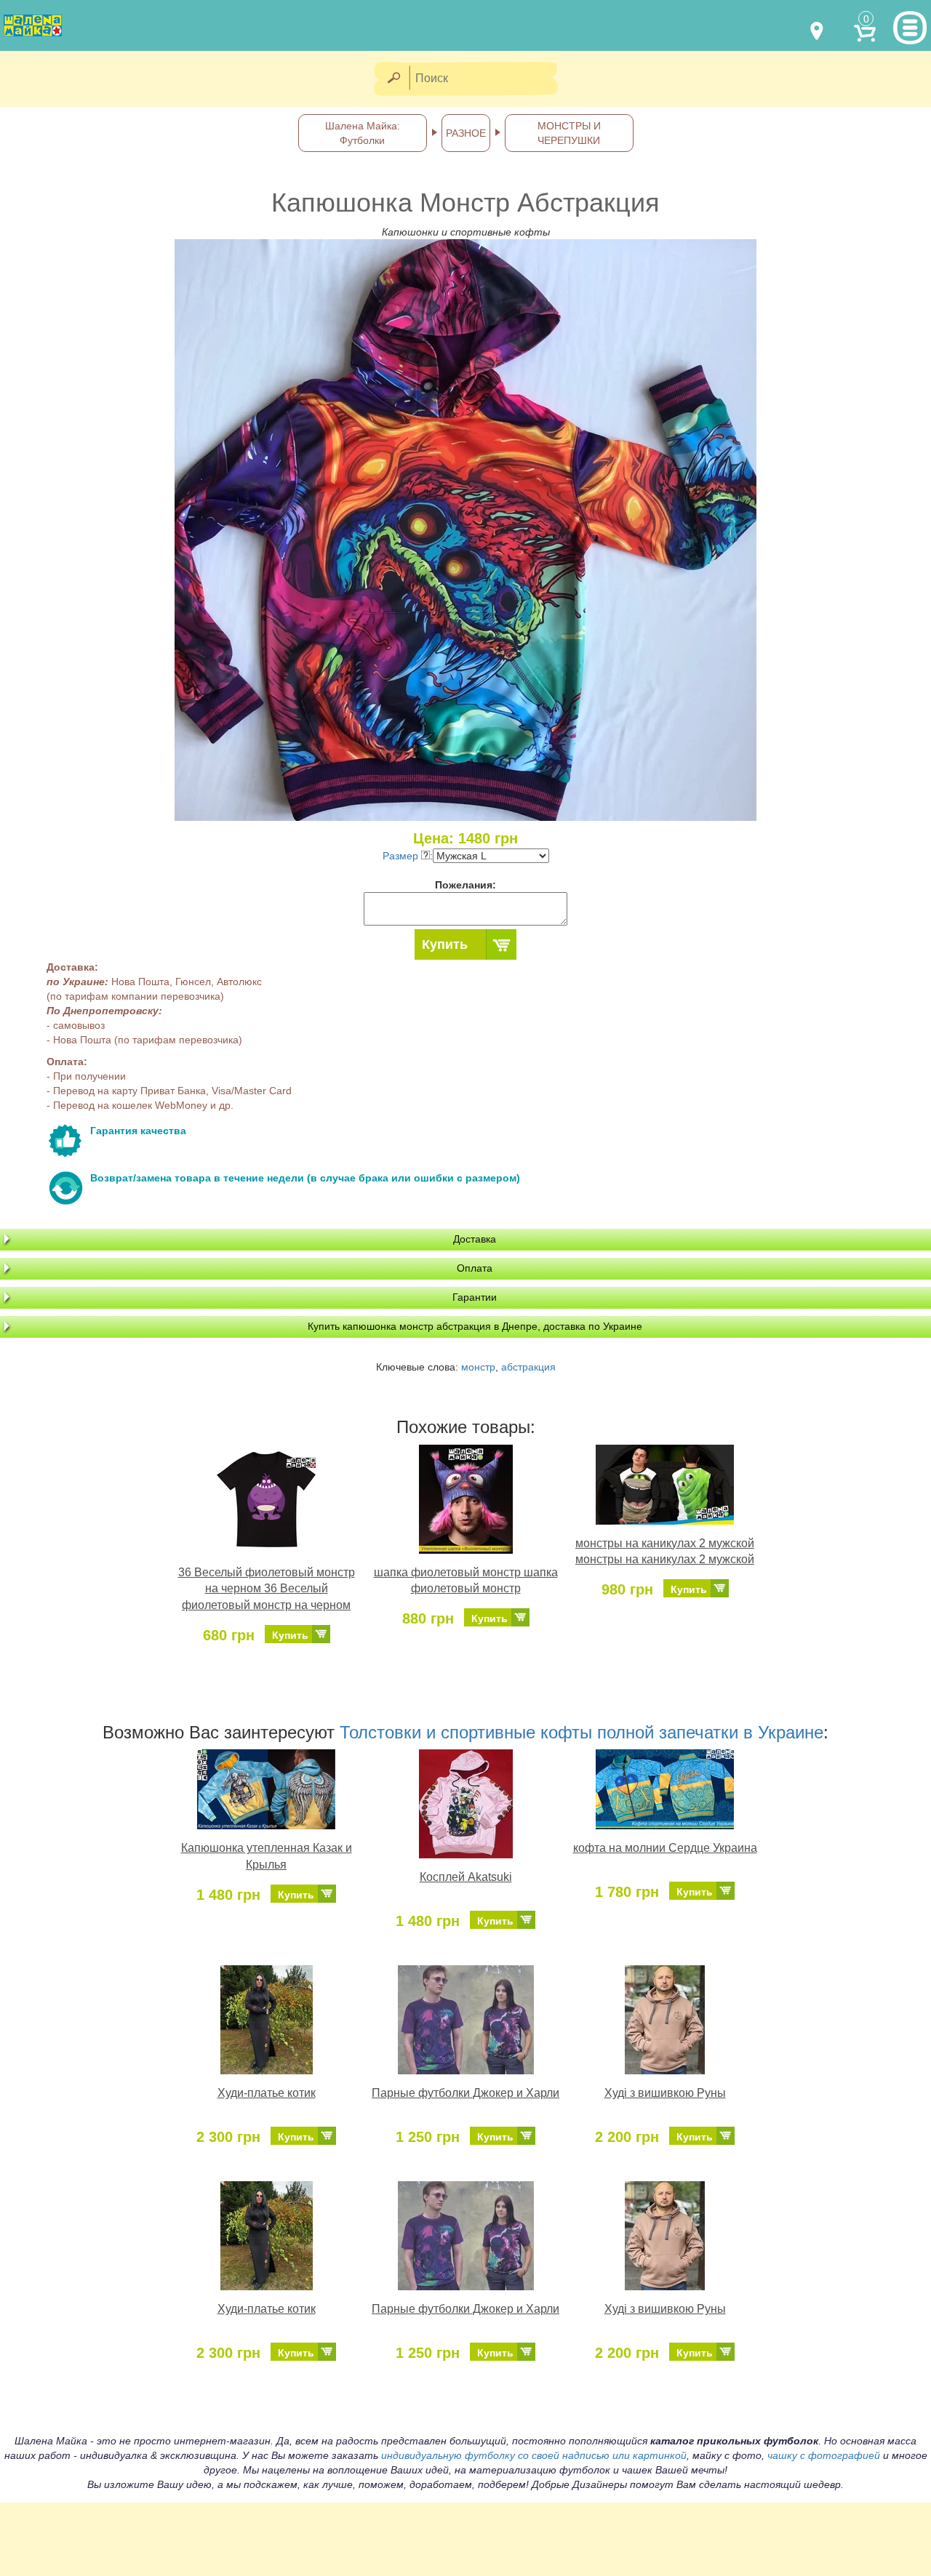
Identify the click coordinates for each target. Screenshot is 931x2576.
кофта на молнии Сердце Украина (665, 1848)
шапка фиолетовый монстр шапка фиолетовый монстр (466, 1581)
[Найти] (393, 79)
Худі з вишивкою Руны (665, 2093)
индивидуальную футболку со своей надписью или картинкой (534, 2455)
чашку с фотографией (824, 2455)
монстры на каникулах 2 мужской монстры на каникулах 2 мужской (665, 1552)
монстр (478, 1367)
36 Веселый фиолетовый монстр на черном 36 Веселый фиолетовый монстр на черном (267, 1589)
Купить (445, 944)
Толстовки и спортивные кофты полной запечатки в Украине (582, 1732)
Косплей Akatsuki (466, 1877)
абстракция (528, 1367)
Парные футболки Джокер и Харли (465, 2093)
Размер (402, 856)
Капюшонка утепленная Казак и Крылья (267, 1856)
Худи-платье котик (267, 2093)
